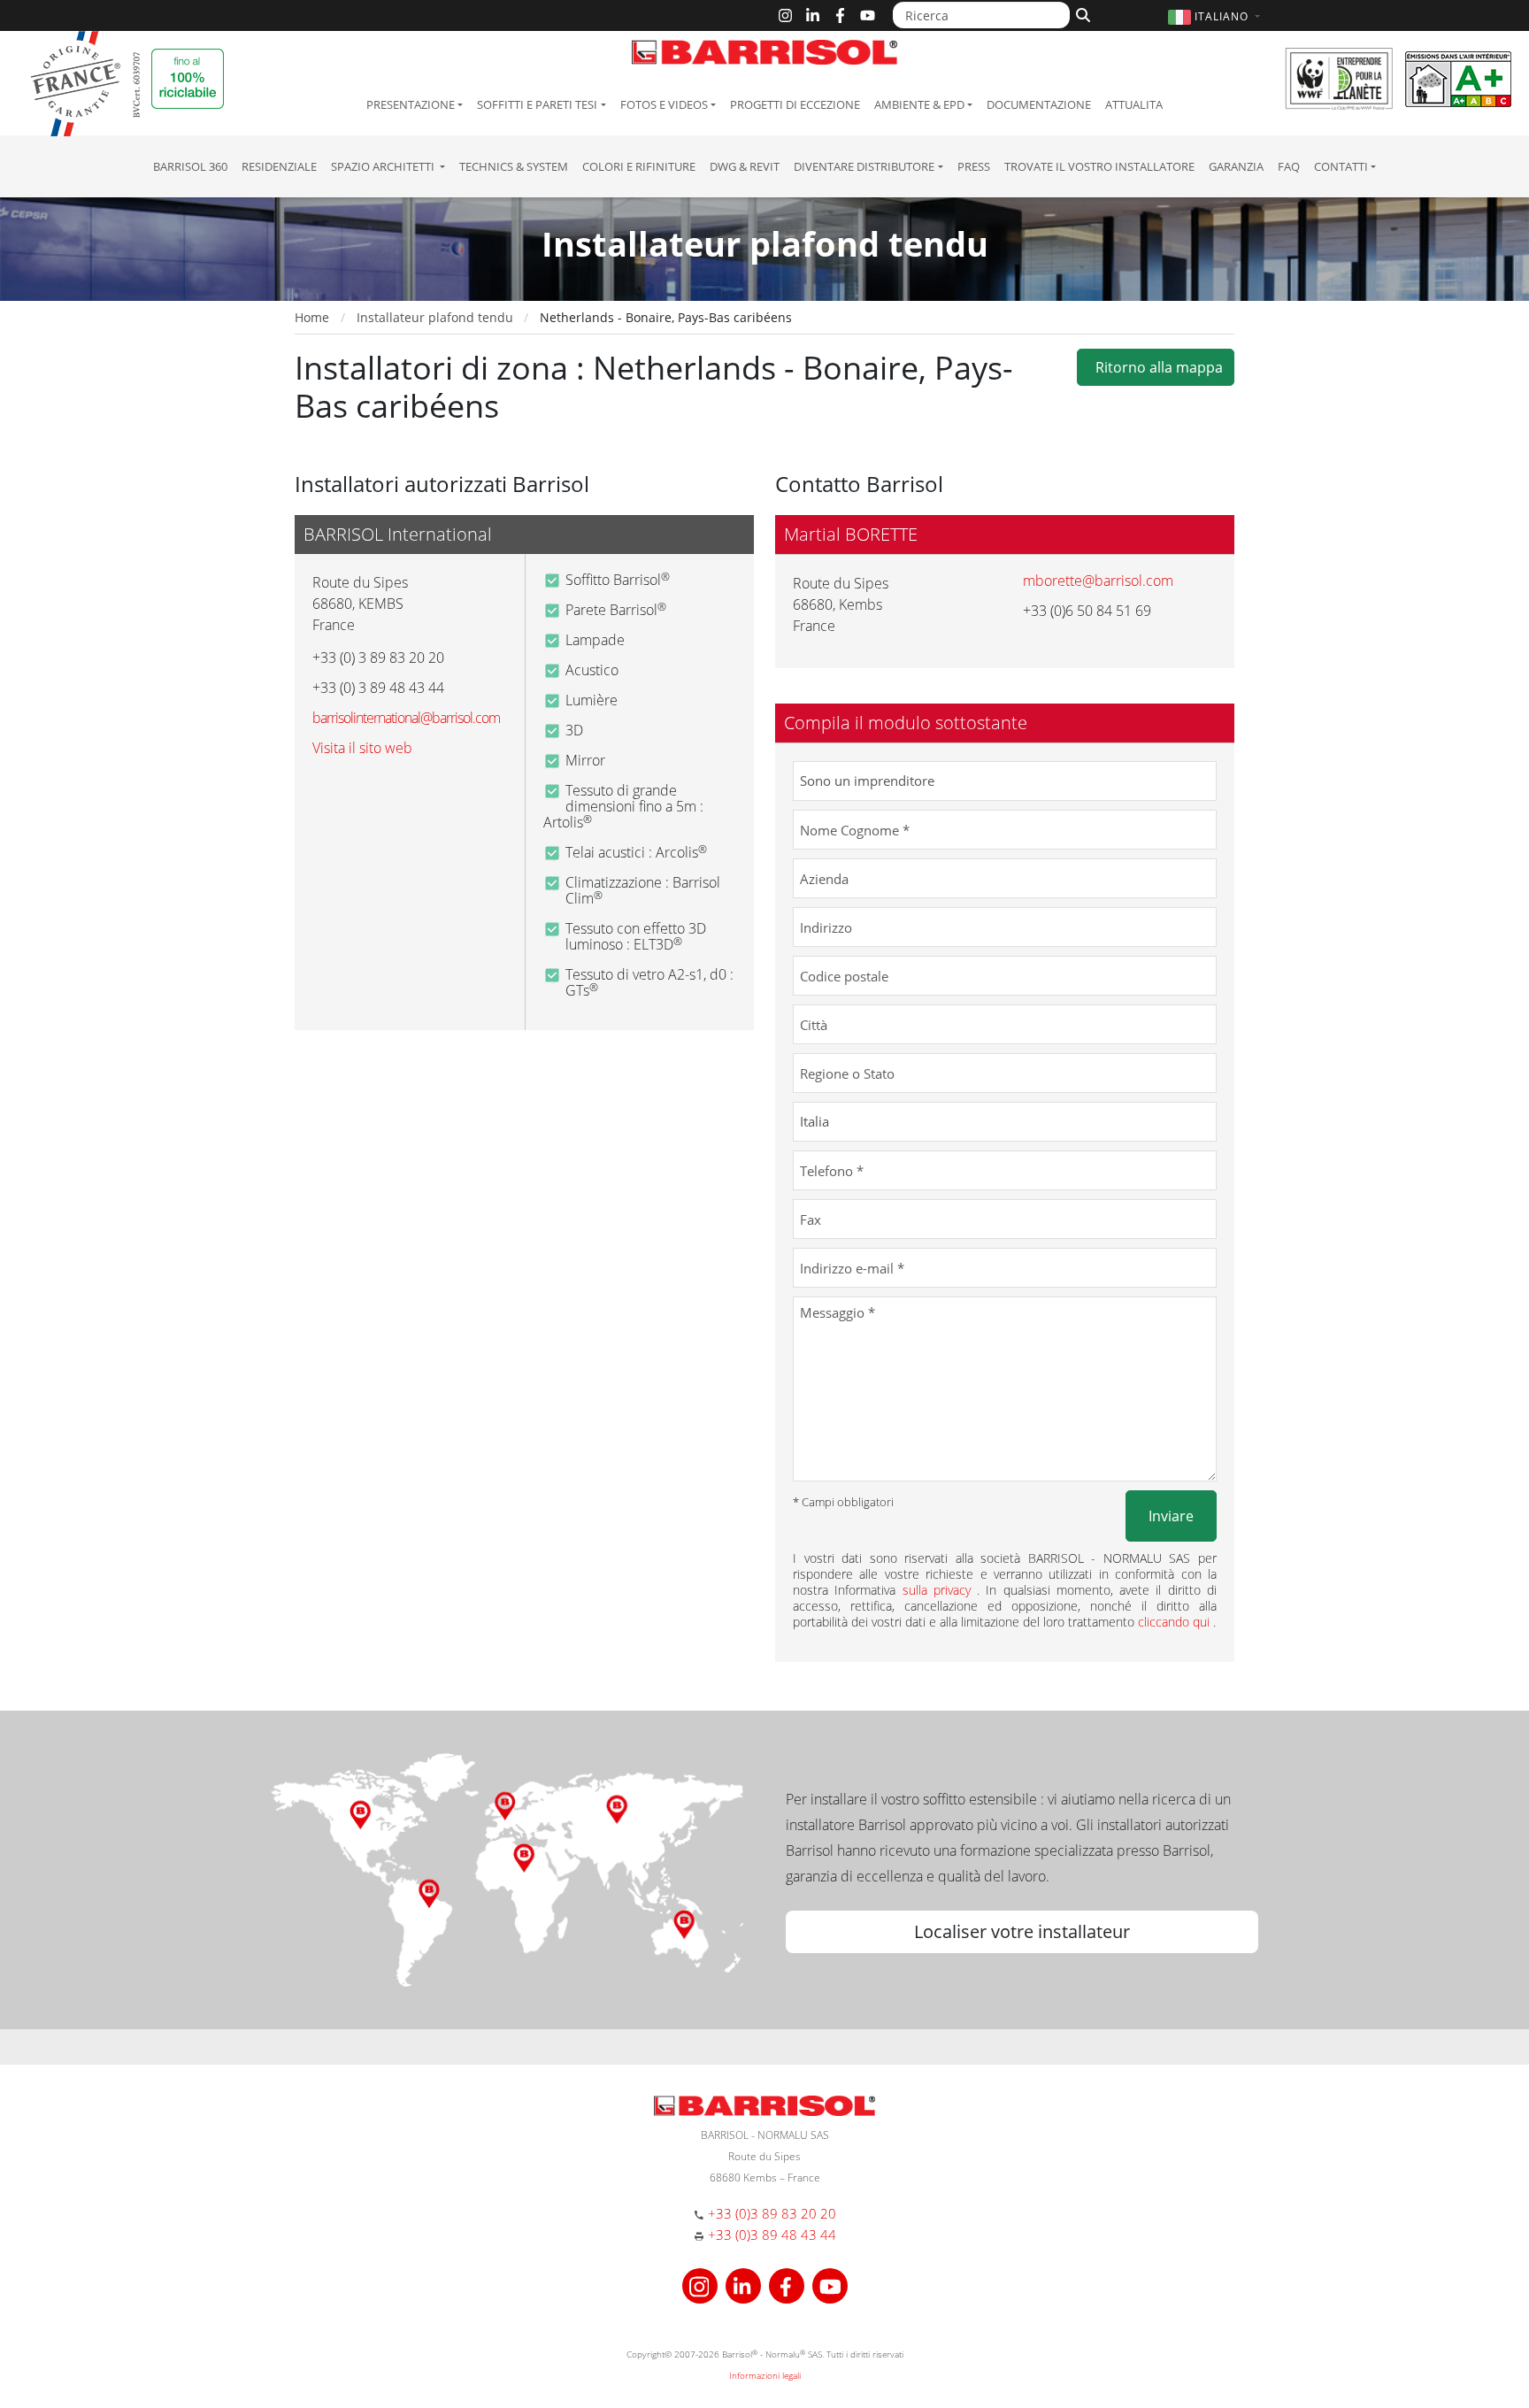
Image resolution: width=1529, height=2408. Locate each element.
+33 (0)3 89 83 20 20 (772, 2213)
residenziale (279, 166)
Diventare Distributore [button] (864, 166)
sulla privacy (940, 1590)
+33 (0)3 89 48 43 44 (772, 2235)
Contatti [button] (1341, 166)
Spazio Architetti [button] (384, 166)
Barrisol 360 (190, 166)
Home (312, 317)
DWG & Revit (745, 166)
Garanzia (1236, 166)
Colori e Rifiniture (639, 166)
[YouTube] (868, 15)
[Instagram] (785, 15)
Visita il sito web (362, 748)
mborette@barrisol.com (1098, 581)
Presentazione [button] (411, 104)
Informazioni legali (765, 2375)
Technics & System (514, 166)
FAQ (1289, 166)
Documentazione (1039, 104)
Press (974, 166)
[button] (1216, 16)
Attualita (1134, 104)
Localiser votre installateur (1022, 1931)
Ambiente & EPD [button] (919, 104)
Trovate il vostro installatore (1099, 166)
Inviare (1171, 1516)
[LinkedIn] (813, 15)
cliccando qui (1176, 1622)
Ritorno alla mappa (1156, 367)
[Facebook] (840, 15)
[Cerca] (1081, 13)
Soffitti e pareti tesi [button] (537, 104)
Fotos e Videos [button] (664, 104)
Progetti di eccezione (795, 104)
